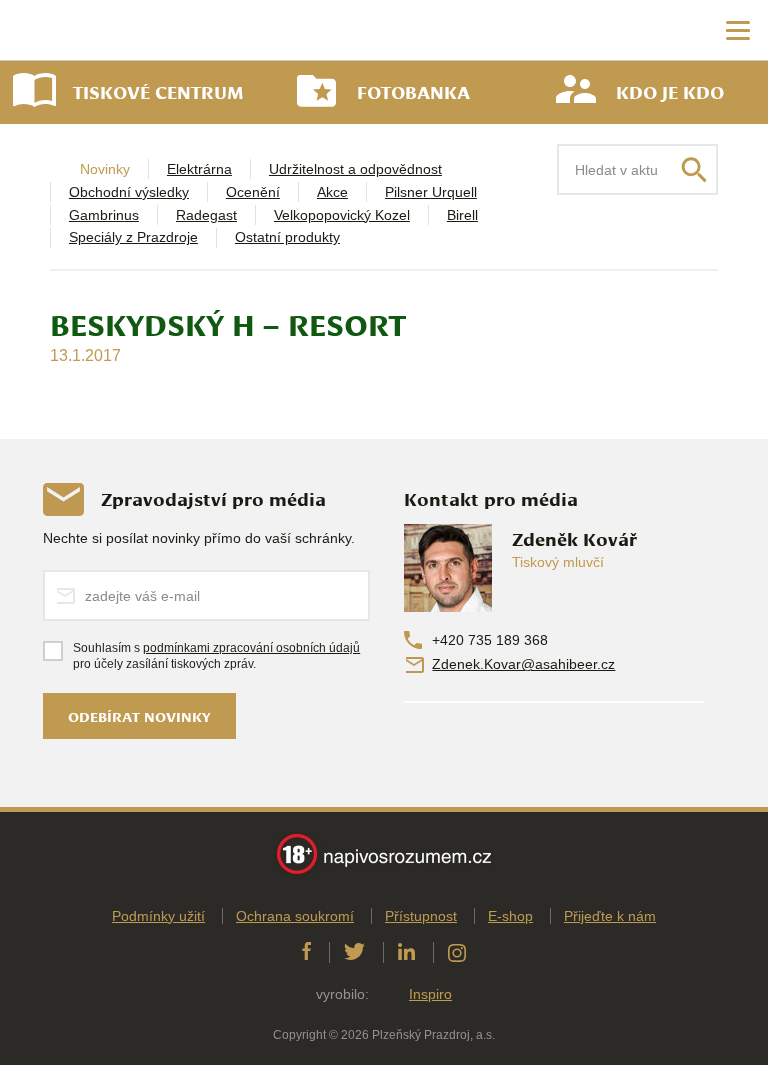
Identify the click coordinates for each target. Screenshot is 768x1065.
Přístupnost (421, 916)
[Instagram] (457, 952)
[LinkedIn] (406, 952)
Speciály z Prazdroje (133, 237)
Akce (332, 192)
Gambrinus (104, 215)
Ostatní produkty (287, 237)
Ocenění (253, 192)
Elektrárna (199, 169)
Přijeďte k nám (610, 916)
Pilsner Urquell (431, 192)
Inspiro (430, 994)
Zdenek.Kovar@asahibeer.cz (523, 664)
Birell (462, 215)
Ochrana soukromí (295, 916)
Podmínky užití (158, 916)
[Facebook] (306, 952)
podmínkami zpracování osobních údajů (251, 648)
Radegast (206, 215)
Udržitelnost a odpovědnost (355, 169)
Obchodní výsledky (129, 192)
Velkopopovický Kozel (342, 215)
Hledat (694, 170)
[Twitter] (354, 952)
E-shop (510, 916)
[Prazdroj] (99, 30)
